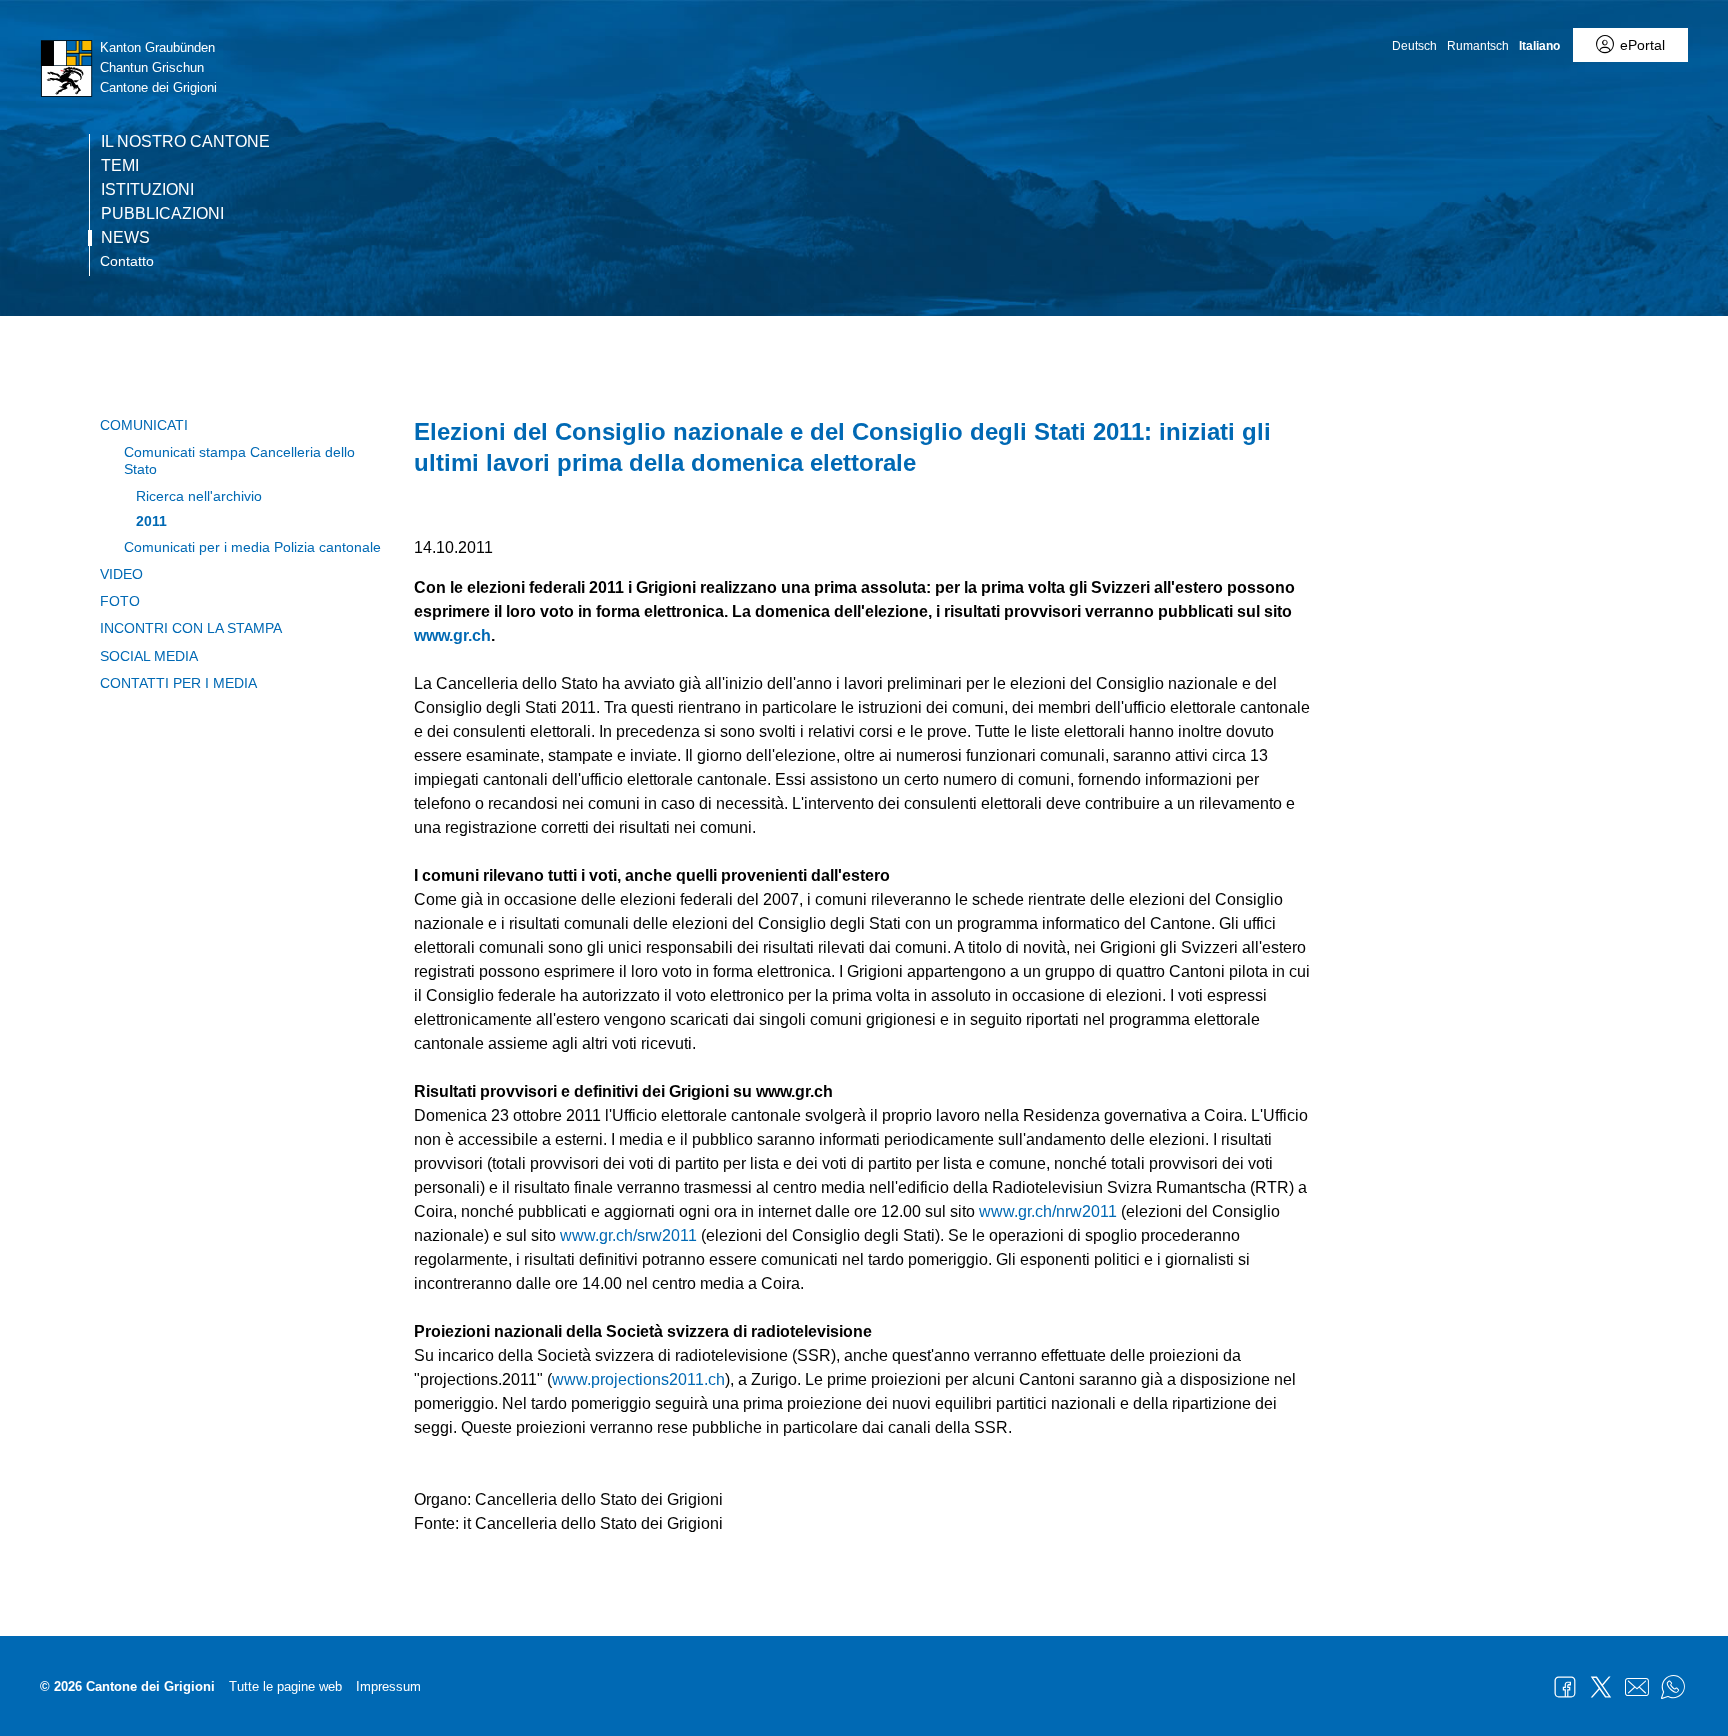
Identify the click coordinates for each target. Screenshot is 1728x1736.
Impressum (388, 1686)
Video (121, 574)
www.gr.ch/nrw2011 (1048, 1211)
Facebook (1565, 1687)
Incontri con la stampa (191, 628)
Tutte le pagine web (285, 1686)
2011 (151, 521)
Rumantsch (1478, 46)
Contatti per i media (178, 683)
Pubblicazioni (162, 214)
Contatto (127, 261)
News (125, 238)
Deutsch (1414, 46)
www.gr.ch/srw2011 (628, 1235)
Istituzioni (147, 190)
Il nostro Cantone (185, 142)
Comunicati (144, 425)
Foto (120, 601)
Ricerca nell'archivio (199, 496)
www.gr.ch (452, 635)
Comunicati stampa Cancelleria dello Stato (239, 460)
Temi (120, 166)
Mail (1637, 1687)
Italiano (1539, 46)
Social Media (149, 656)
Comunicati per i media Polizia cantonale (252, 547)
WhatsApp (1673, 1687)
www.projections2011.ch (638, 1379)
